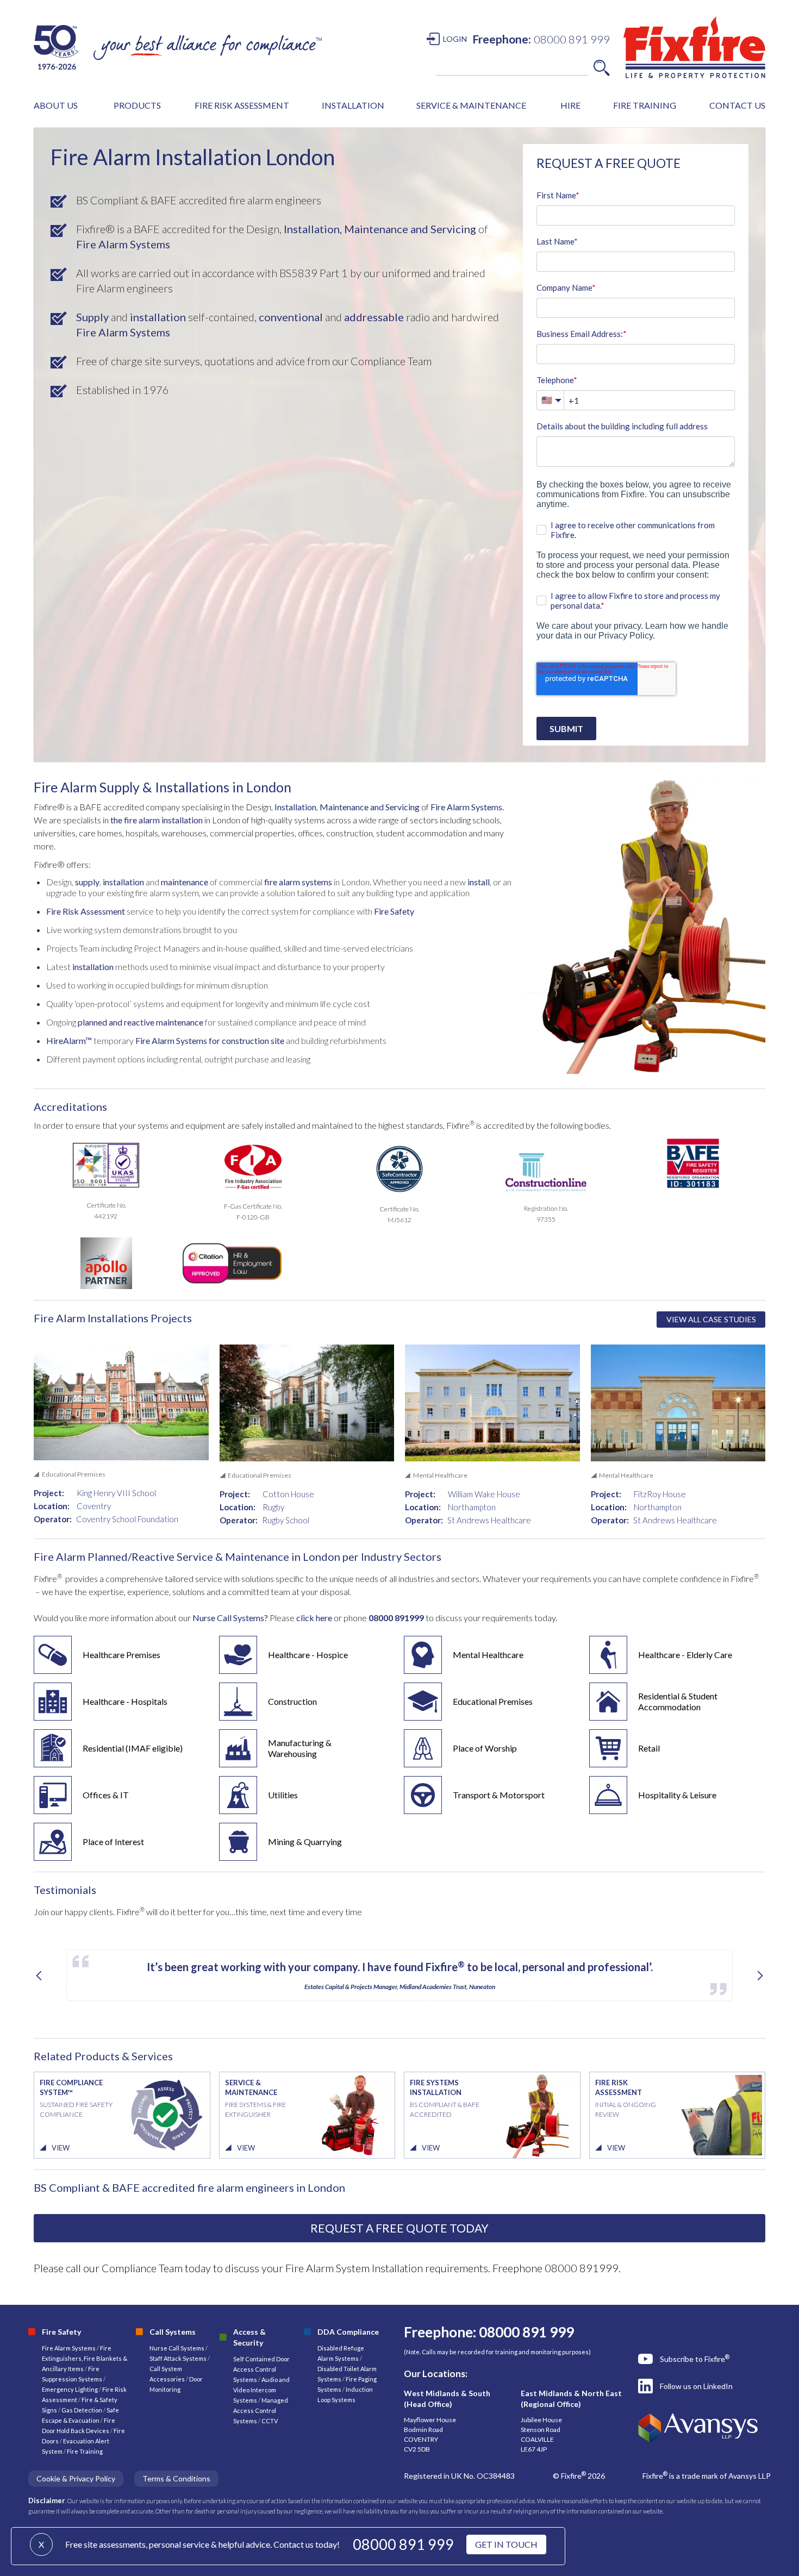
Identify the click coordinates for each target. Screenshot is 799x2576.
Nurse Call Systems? (229, 1618)
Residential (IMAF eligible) (133, 1748)
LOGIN (455, 39)
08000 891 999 (403, 2544)
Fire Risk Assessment (86, 911)
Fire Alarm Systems (123, 244)
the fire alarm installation (157, 820)
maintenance (185, 882)
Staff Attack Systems (178, 2358)
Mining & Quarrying (305, 1842)
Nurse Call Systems (177, 2348)
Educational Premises (493, 1701)
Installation (295, 807)
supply (87, 882)
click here (315, 1618)
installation (158, 317)
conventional (291, 317)
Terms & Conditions (176, 2478)
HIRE (570, 105)
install (479, 882)
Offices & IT (106, 1795)
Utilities (283, 1795)
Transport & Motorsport (499, 1795)
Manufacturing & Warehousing (300, 1748)
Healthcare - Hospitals (125, 1701)
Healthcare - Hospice (308, 1655)
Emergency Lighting (70, 2389)
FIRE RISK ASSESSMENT (242, 105)
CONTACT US (737, 105)
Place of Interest (113, 1842)
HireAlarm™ (69, 1040)
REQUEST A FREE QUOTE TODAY (399, 2228)
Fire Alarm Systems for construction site (210, 1040)
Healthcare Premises (121, 1655)
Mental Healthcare (488, 1655)
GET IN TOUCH (506, 2544)
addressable (374, 317)
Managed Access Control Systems (261, 2411)
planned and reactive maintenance (141, 1022)
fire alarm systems (297, 882)
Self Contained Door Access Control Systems (261, 2369)
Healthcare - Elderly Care (685, 1655)
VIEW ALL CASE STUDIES (711, 1319)
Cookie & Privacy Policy (76, 2478)
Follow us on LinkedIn (696, 2386)
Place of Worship (485, 1748)
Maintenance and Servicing (410, 229)
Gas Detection (82, 2410)
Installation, (313, 229)
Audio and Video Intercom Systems (261, 2390)
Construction (292, 1701)
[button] (56, 105)
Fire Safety (394, 911)
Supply (92, 317)
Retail (649, 1748)
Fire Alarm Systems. (467, 807)
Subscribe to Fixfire (695, 2359)
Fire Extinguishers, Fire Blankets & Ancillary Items (85, 2358)
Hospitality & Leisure (677, 1795)
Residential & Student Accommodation (678, 1701)
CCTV (270, 2421)
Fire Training (85, 2451)
